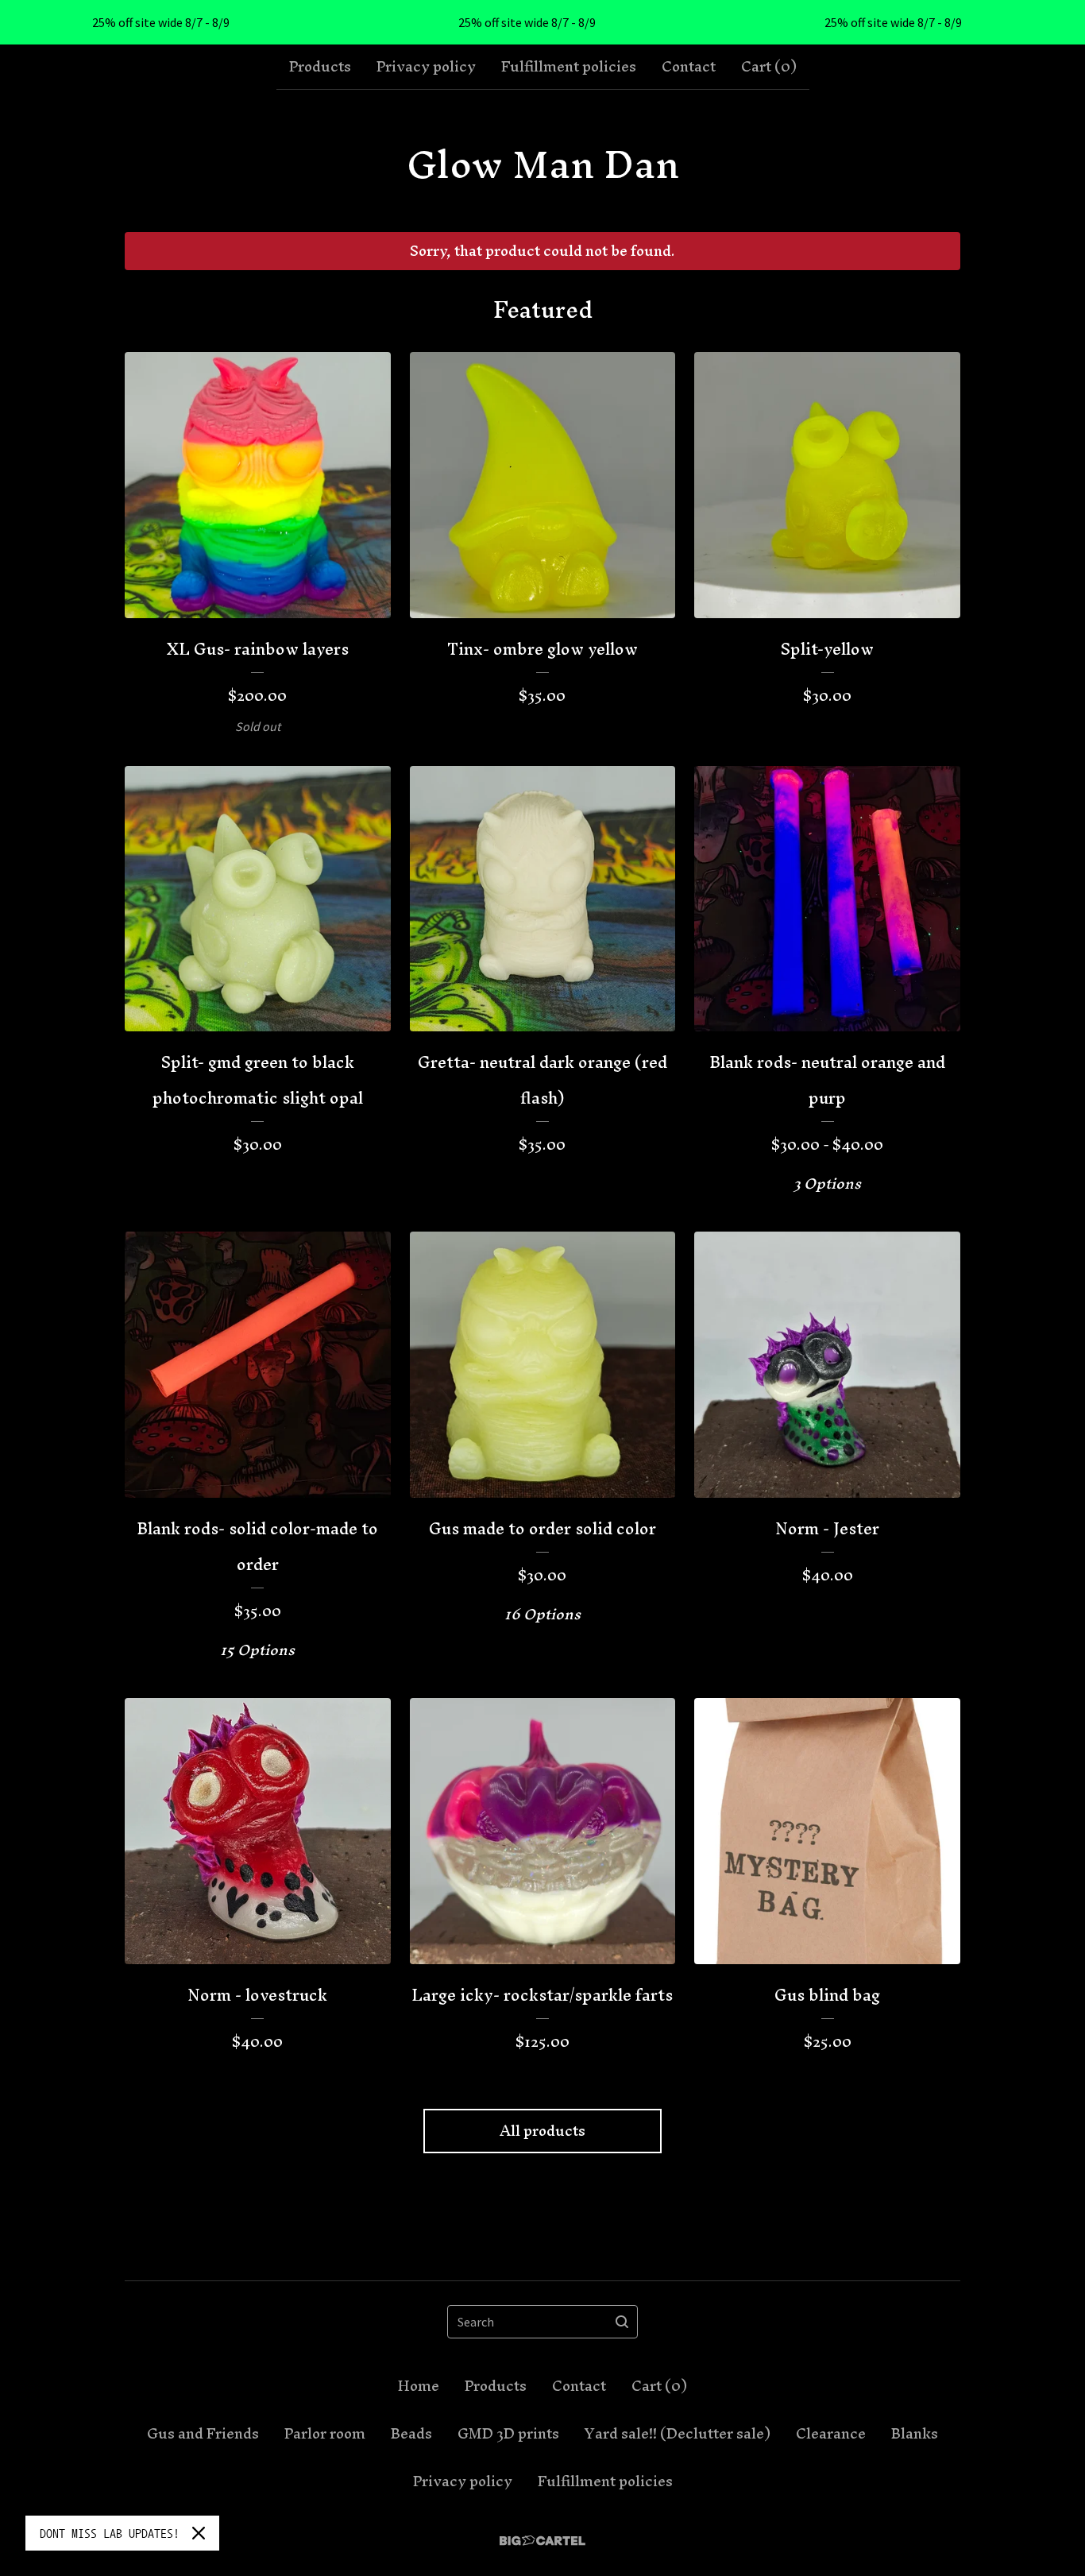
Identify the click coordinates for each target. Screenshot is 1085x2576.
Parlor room (325, 2434)
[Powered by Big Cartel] (542, 2541)
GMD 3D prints (508, 2434)
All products (542, 2131)
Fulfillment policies (569, 67)
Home (419, 2386)
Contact (689, 67)
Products (320, 67)
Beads (411, 2434)
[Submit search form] (622, 2322)
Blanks (915, 2434)
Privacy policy (426, 67)
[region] (542, 22)
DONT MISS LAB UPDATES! (110, 2533)
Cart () (769, 67)
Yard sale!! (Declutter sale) (678, 2434)
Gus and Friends (203, 2434)
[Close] (199, 2533)
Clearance (831, 2434)
